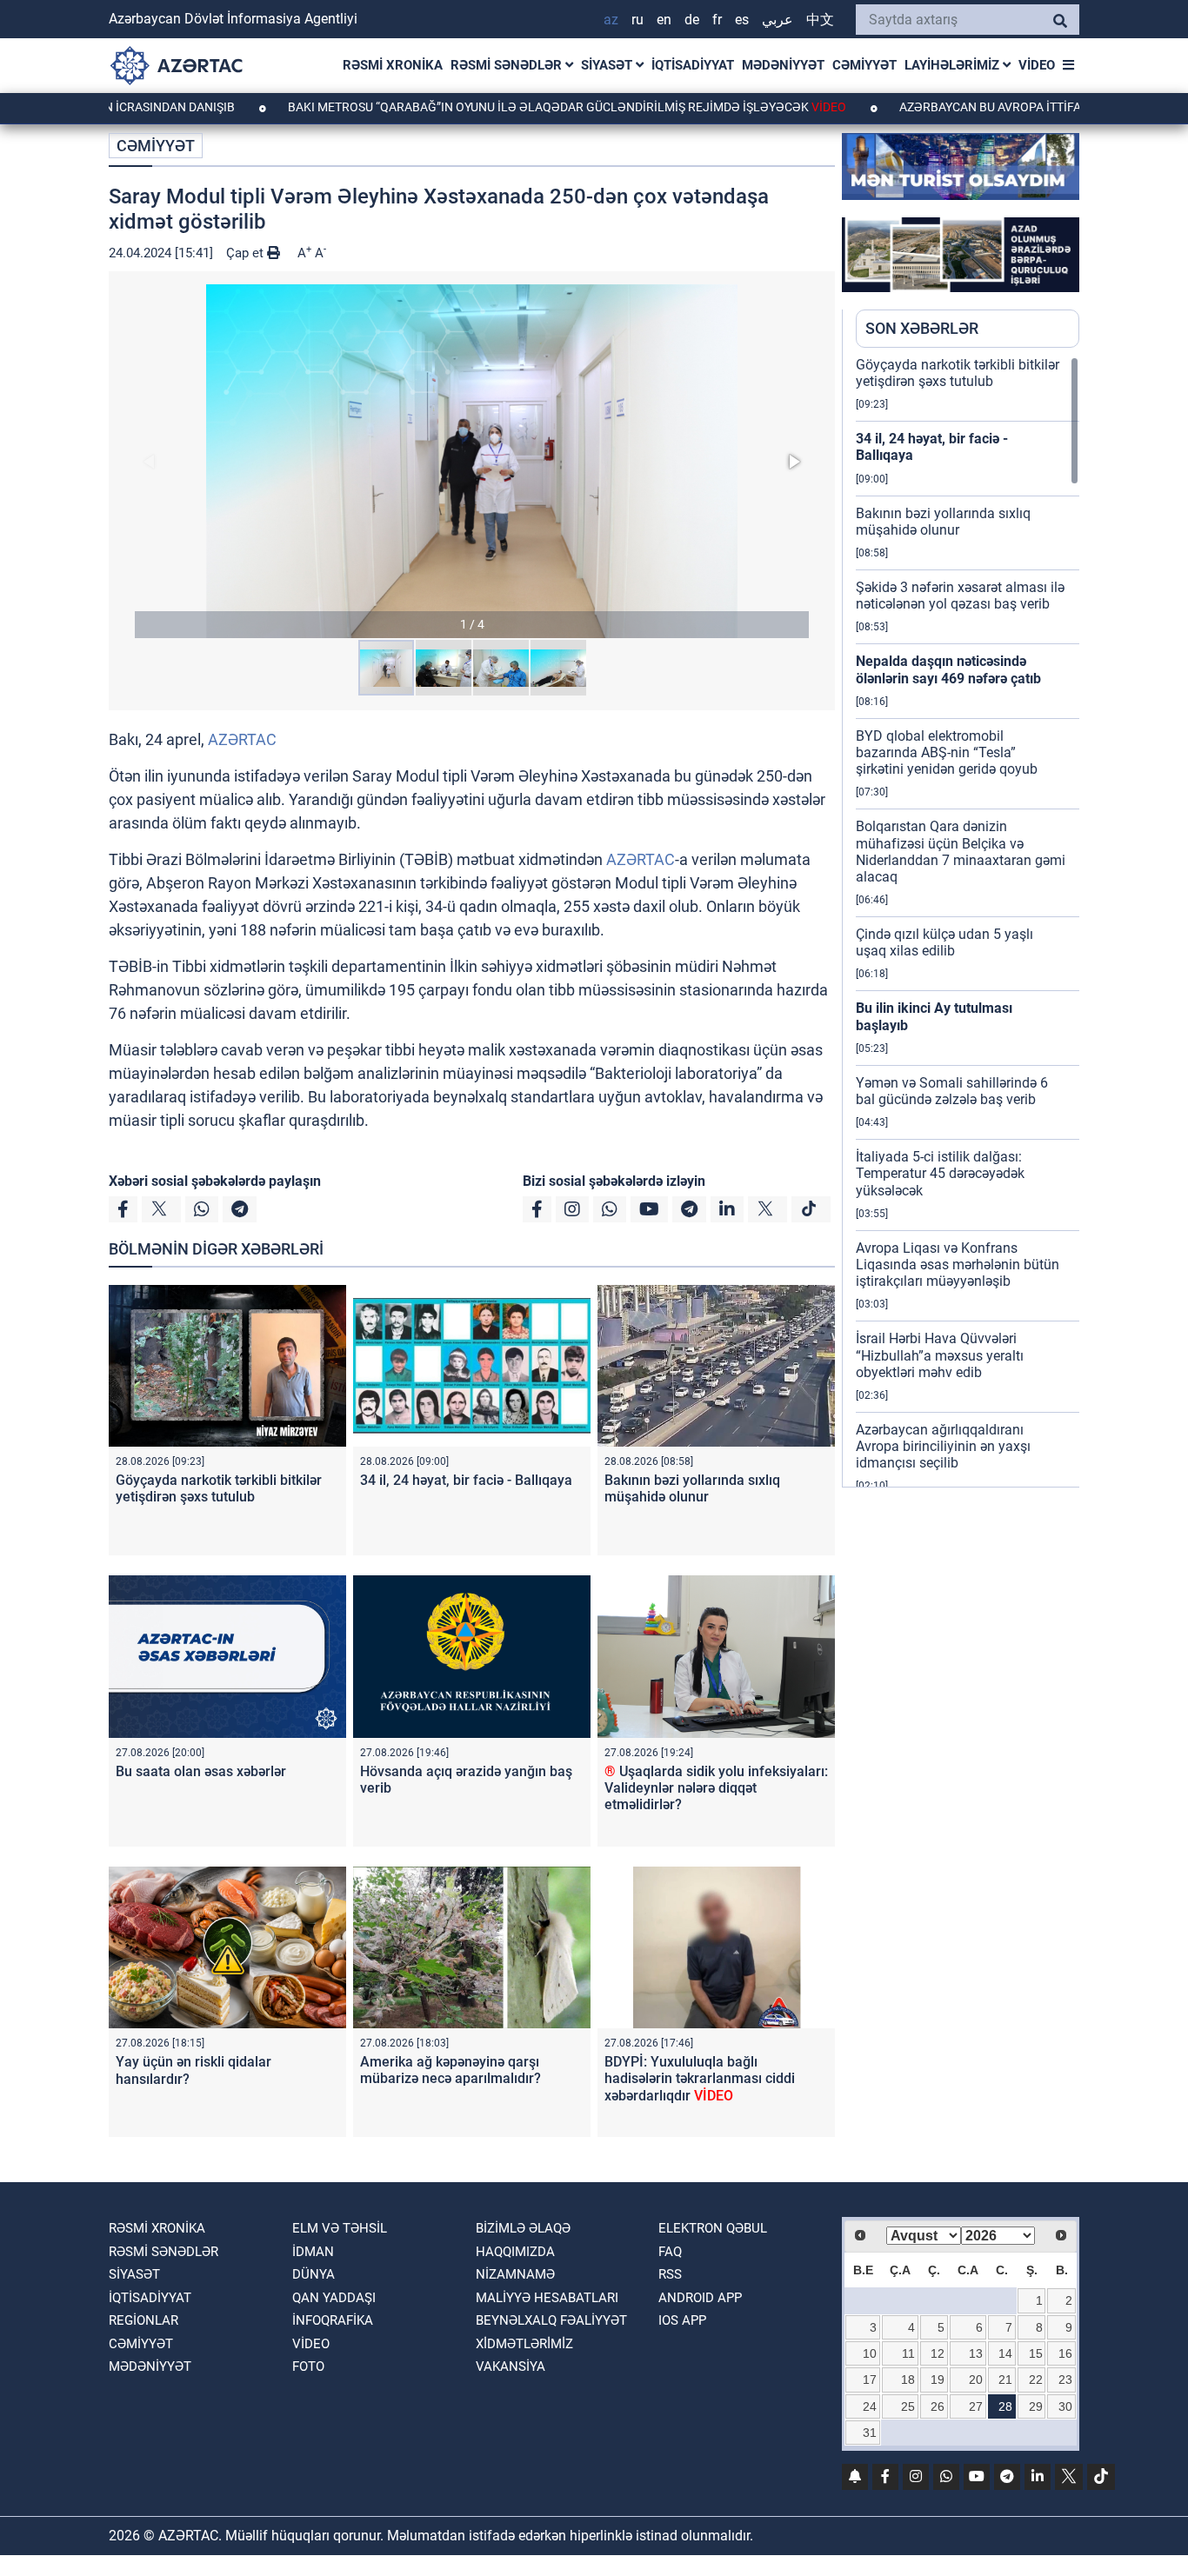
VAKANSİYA (511, 2366)
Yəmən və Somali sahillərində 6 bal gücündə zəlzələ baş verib (952, 1091)
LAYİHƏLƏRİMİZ (954, 65)
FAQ (670, 2252)
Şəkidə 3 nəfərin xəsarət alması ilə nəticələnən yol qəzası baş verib (960, 596)
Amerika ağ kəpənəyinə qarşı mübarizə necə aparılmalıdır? (451, 2070)
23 (1065, 2380)
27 (976, 2406)
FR (717, 20)
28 (1005, 2406)
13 (976, 2353)
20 (976, 2380)
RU (637, 20)
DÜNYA (314, 2274)
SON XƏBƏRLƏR (922, 328)
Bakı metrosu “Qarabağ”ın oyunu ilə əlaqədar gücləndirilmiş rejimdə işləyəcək (489, 107)
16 (1065, 2353)
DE (692, 20)
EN (664, 20)
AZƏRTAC (242, 739)
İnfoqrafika (333, 2320)
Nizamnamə (515, 2274)
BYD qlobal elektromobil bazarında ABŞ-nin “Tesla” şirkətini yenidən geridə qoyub (947, 752)
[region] (968, 922)
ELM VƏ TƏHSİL (340, 2228)
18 (908, 2380)
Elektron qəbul (713, 2228)
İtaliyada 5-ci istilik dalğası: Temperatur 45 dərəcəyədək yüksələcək (940, 1173)
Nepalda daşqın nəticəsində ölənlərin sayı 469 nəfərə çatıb (948, 669)
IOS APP (682, 2320)
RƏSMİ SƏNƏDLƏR (508, 65)
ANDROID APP (700, 2298)
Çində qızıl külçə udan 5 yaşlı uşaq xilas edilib (944, 942)
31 (870, 2433)
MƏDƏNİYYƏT (783, 65)
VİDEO (1037, 65)
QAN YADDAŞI (334, 2298)
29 (1036, 2406)
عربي (778, 20)
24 (870, 2406)
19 (938, 2380)
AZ (611, 20)
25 (908, 2406)
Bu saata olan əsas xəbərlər (201, 1771)
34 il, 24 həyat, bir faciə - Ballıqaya (466, 1480)
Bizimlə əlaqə (523, 2228)
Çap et (247, 253)
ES (742, 20)
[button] (472, 461)
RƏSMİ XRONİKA (393, 65)
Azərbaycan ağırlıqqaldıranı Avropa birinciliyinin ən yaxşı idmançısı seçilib (943, 1446)
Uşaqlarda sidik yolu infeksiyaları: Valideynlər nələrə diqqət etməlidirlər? (716, 1788)
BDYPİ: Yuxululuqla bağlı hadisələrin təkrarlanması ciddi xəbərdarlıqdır (700, 2078)
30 (1065, 2406)
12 (938, 2353)
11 (908, 2353)
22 (1036, 2380)
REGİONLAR (143, 2320)
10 (870, 2353)
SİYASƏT (608, 65)
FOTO (308, 2366)
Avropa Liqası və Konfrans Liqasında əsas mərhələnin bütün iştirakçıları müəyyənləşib (958, 1265)
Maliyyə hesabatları (547, 2298)
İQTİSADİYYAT (693, 65)
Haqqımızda (515, 2252)
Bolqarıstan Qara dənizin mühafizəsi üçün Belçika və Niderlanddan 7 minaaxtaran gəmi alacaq (961, 852)
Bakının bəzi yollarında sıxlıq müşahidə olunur (692, 1488)
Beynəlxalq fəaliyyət (551, 2320)
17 (870, 2380)
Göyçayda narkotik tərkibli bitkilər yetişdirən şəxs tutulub (219, 1488)
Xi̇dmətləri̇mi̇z (524, 2344)
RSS (670, 2274)
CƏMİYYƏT (864, 65)
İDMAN (313, 2252)
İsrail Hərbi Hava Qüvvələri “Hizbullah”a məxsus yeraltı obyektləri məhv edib (940, 1355)
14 (1005, 2353)
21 (1005, 2380)
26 (938, 2406)
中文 (820, 20)
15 (1036, 2353)
